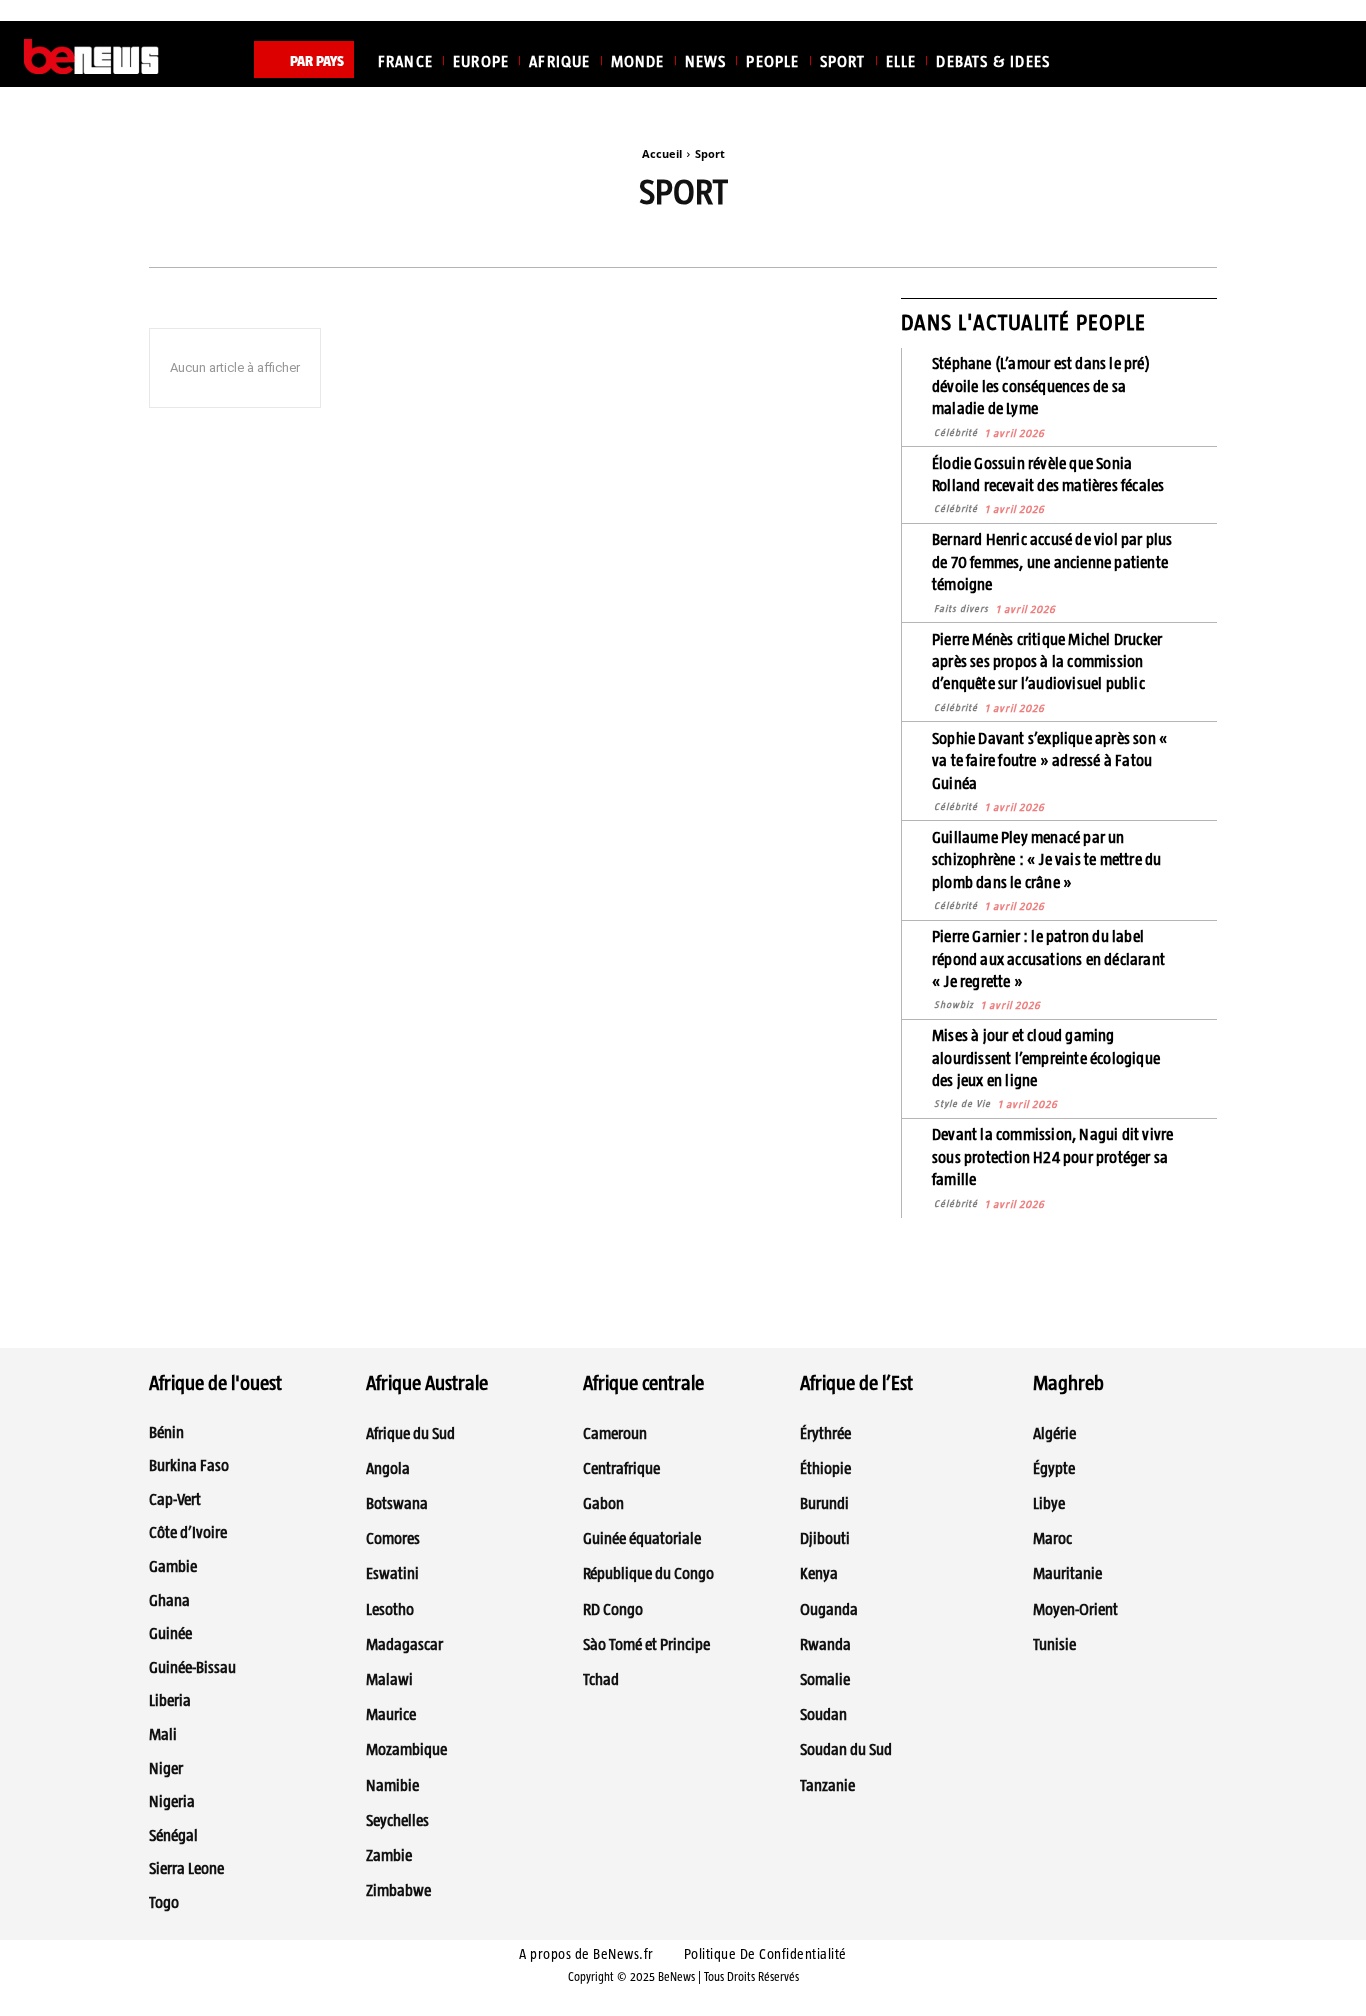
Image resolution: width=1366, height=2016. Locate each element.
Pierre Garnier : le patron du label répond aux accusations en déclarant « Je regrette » (1048, 959)
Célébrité (956, 432)
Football (858, 240)
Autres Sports (620, 240)
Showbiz (954, 1004)
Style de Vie (962, 1103)
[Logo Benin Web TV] (91, 57)
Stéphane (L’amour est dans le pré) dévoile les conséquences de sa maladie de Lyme (1041, 386)
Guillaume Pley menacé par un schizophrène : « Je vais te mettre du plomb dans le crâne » (1046, 860)
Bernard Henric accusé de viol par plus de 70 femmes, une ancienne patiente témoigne (1052, 562)
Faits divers (961, 608)
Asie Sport (505, 240)
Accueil (662, 153)
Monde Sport (969, 240)
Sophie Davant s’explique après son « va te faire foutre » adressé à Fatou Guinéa (1050, 761)
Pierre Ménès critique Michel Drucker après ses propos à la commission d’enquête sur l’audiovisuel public (1047, 662)
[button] (1318, 57)
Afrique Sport (388, 240)
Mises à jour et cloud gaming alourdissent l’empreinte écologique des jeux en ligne (1046, 1058)
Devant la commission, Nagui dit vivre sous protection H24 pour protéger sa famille (1052, 1157)
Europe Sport (746, 240)
